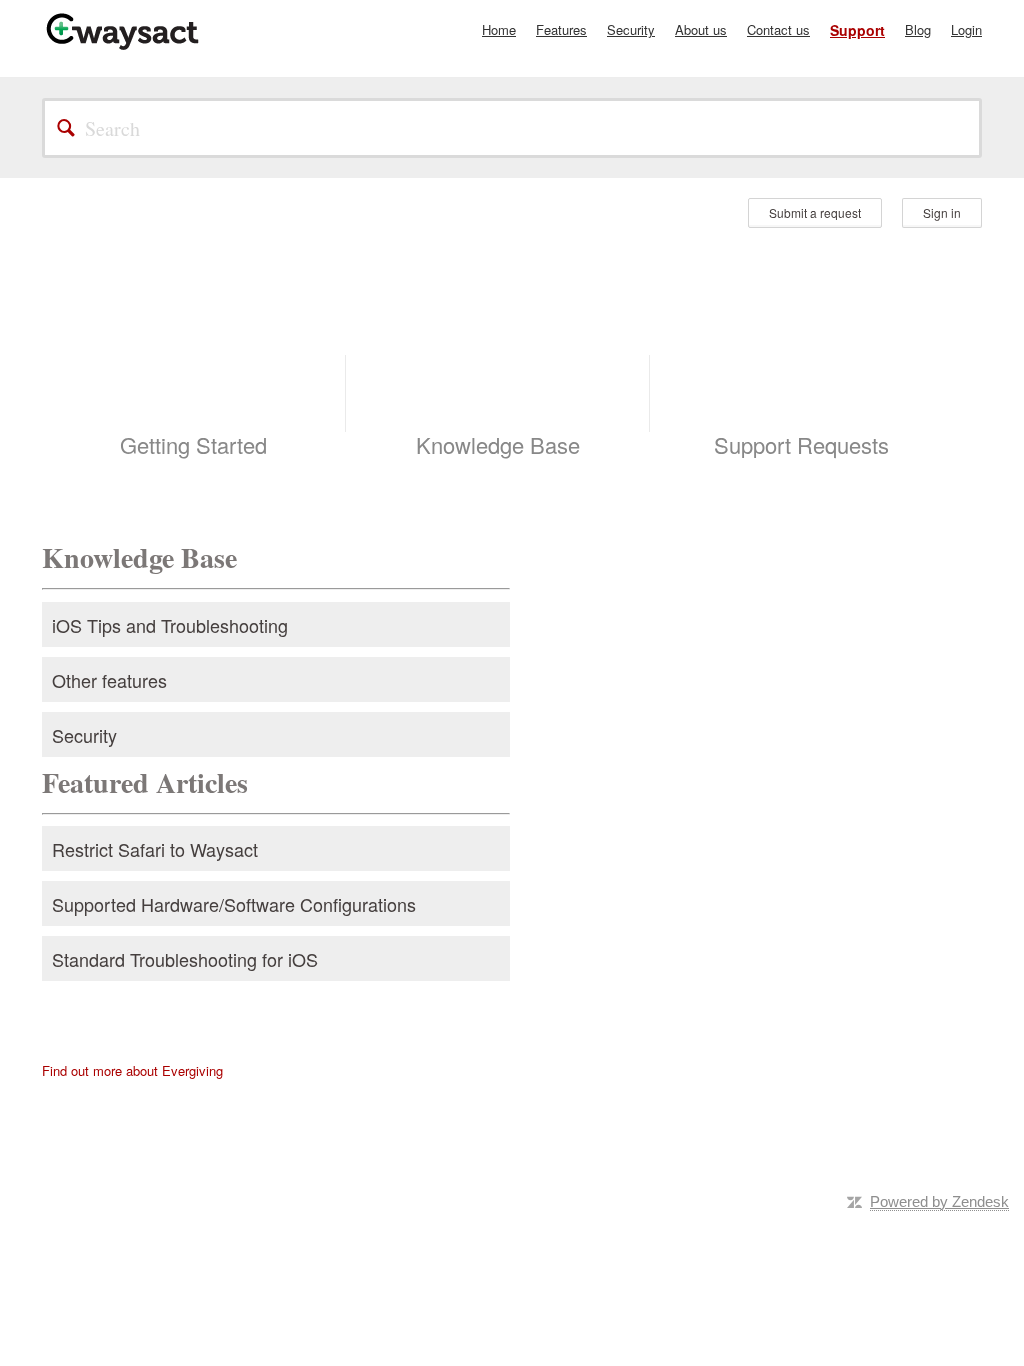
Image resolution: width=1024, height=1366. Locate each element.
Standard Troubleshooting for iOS (185, 959)
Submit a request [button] (815, 212)
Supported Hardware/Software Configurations (234, 904)
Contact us (778, 29)
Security (631, 29)
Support (857, 30)
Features (561, 29)
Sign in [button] (942, 212)
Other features (109, 680)
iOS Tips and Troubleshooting (170, 625)
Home (499, 29)
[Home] (122, 30)
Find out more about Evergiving (132, 1070)
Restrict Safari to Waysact (155, 849)
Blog (918, 29)
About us (701, 29)
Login (966, 29)
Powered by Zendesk (939, 1201)
